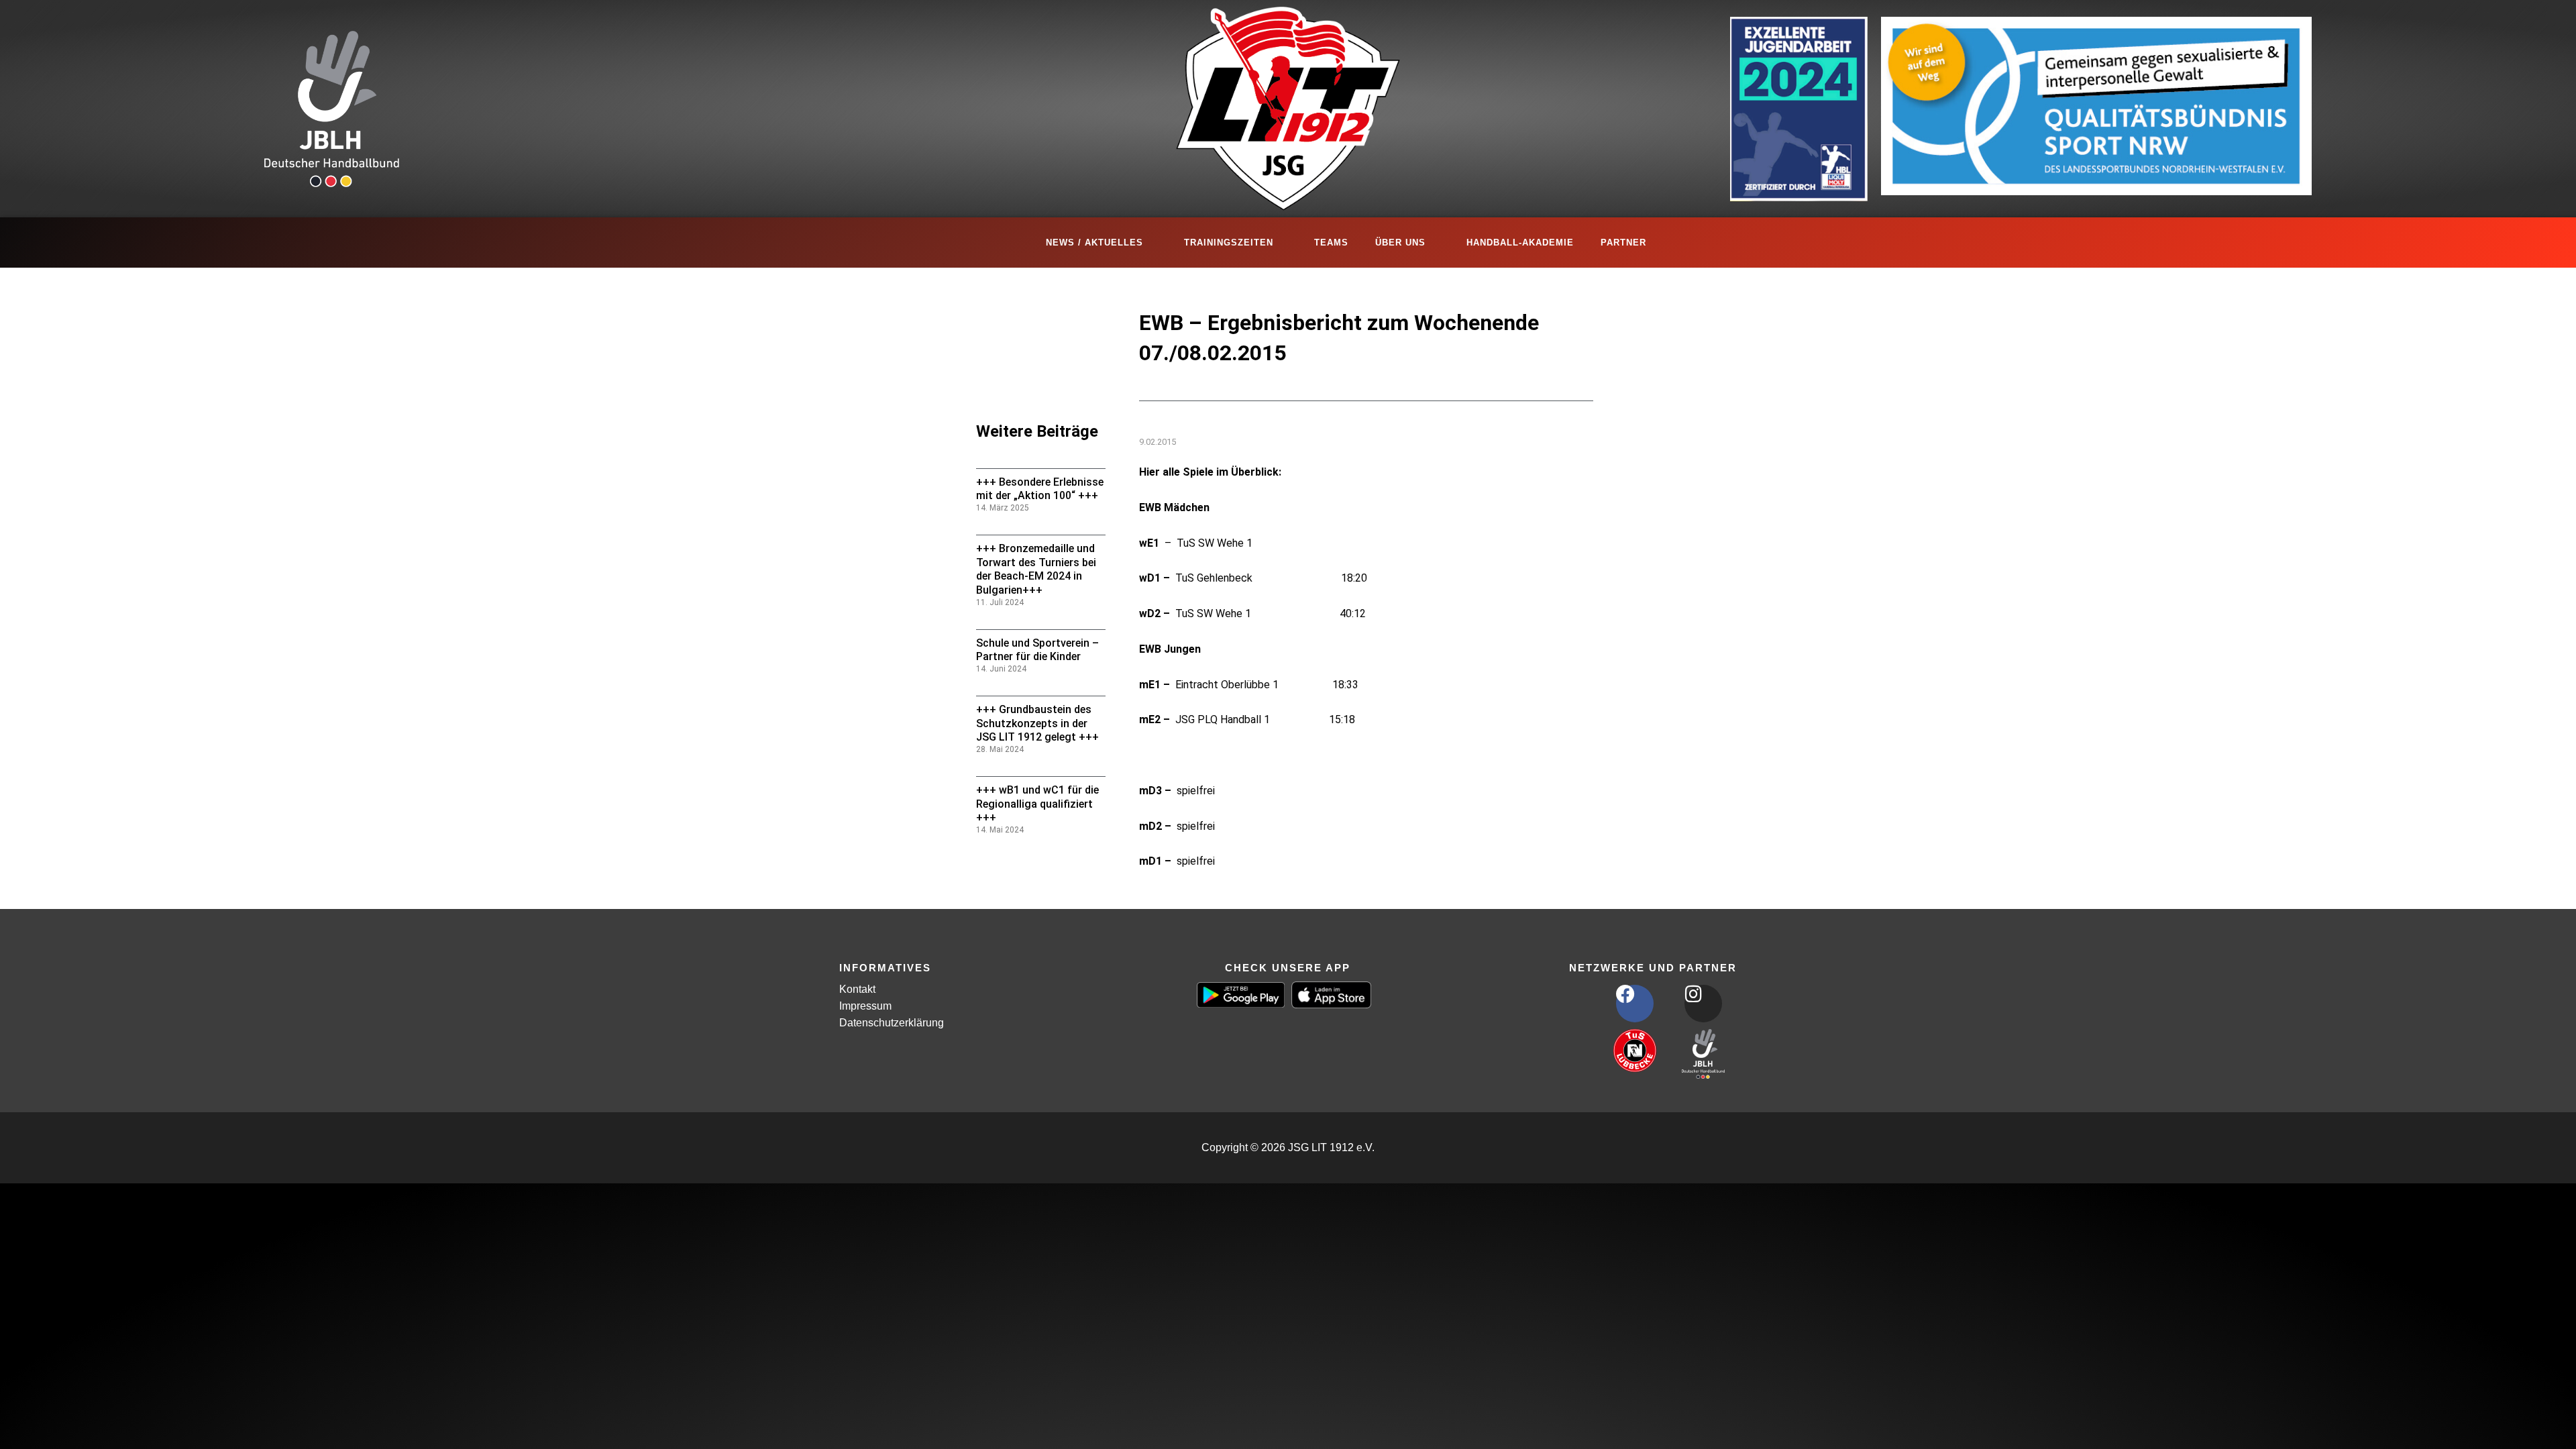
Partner (1623, 243)
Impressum (865, 1006)
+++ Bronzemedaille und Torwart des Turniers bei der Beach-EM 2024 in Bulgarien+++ (1036, 569)
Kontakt (857, 989)
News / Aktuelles (1094, 243)
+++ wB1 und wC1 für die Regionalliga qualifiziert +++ (1037, 804)
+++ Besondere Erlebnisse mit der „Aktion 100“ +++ (1040, 489)
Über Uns (1400, 243)
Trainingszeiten (1229, 243)
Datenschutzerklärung (892, 1023)
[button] (30, 1419)
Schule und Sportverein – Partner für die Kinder (1037, 650)
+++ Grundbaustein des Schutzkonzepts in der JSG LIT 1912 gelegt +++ (1037, 723)
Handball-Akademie (1520, 243)
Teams (1331, 243)
